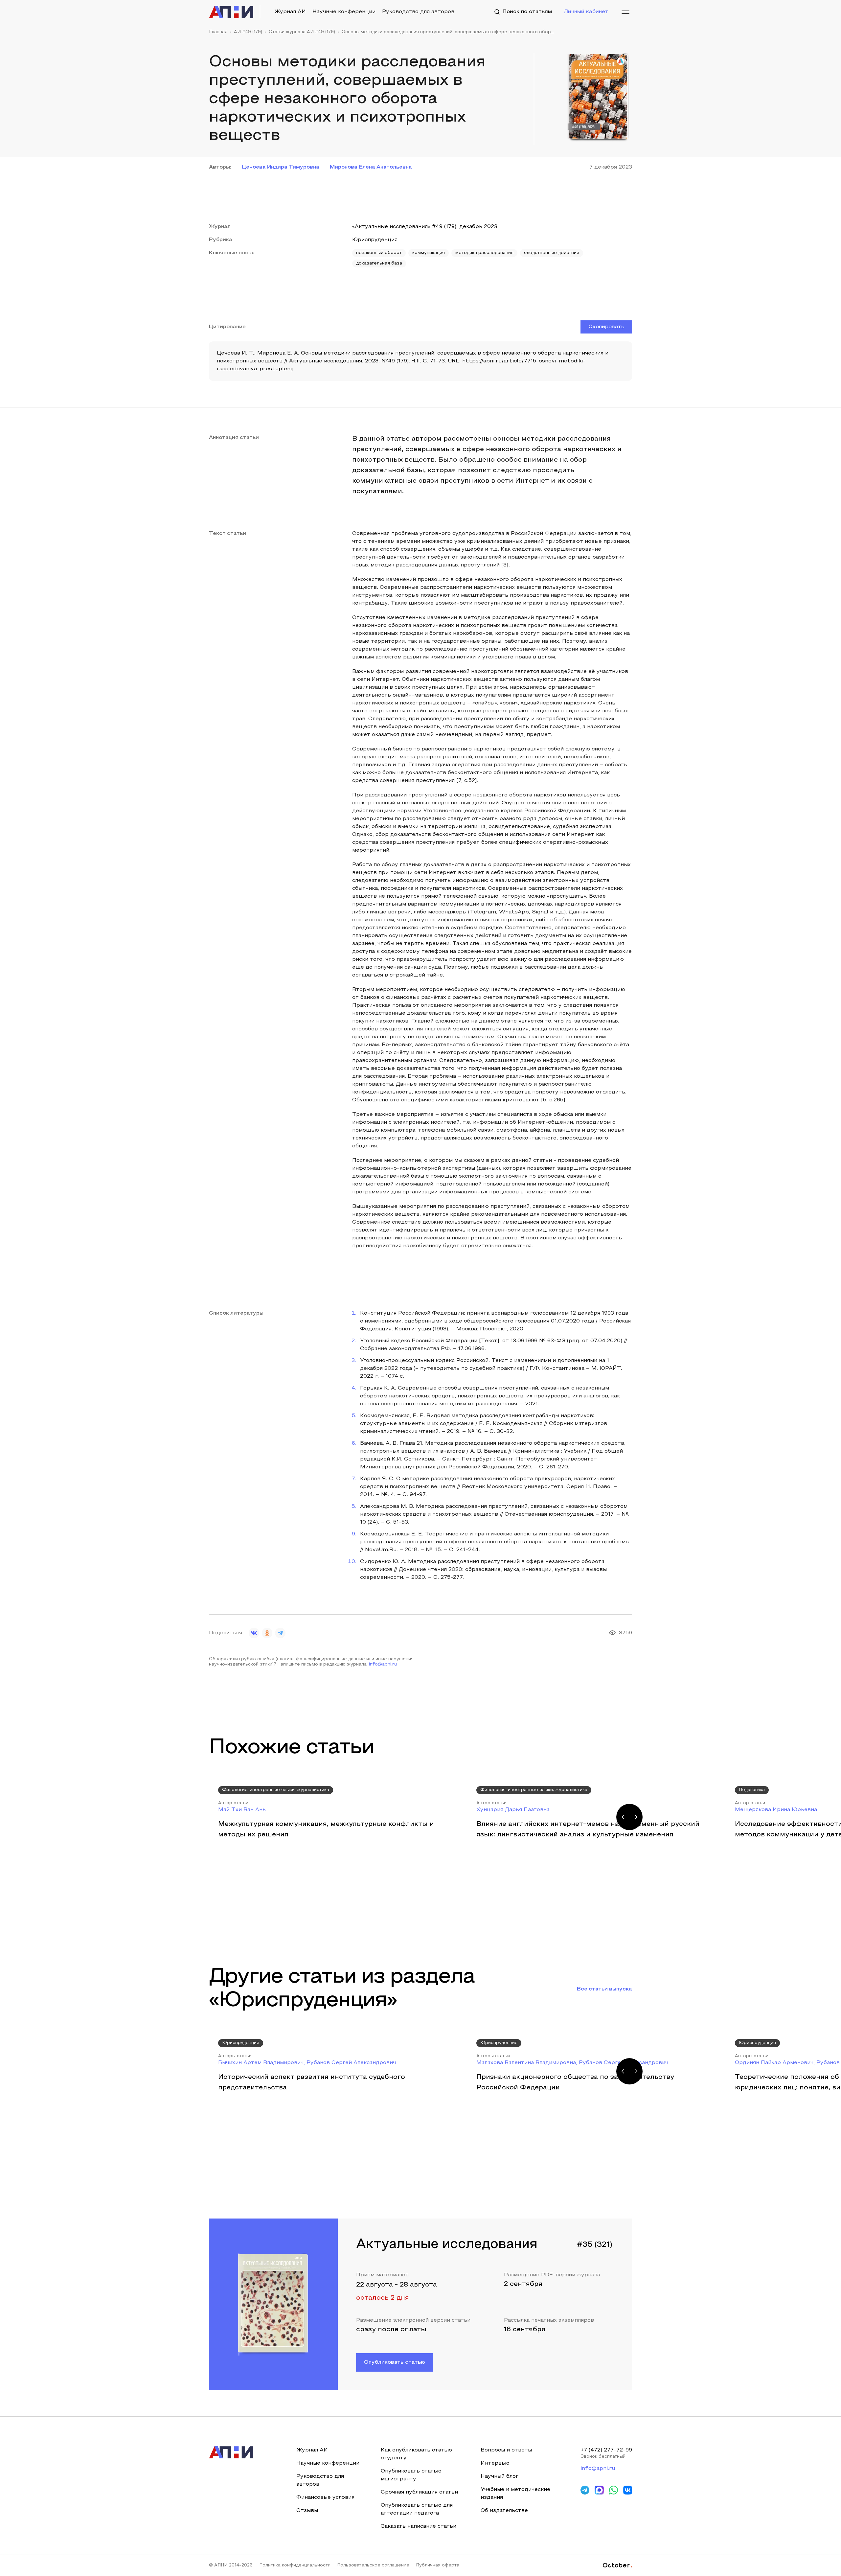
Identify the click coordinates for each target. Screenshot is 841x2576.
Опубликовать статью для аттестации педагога (417, 2509)
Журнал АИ (290, 12)
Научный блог (500, 2476)
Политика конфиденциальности (295, 2565)
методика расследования (484, 253)
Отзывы (307, 2511)
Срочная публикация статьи (419, 2492)
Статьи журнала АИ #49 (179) (302, 32)
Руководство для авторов (418, 12)
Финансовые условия (325, 2497)
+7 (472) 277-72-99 (606, 2450)
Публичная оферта (438, 2565)
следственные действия (552, 253)
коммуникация (429, 253)
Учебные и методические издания (515, 2494)
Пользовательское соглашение (373, 2565)
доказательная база (379, 264)
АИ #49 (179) (248, 32)
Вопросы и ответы (506, 2450)
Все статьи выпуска (604, 1989)
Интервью (495, 2463)
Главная (218, 32)
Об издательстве (504, 2511)
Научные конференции (344, 12)
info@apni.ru (383, 1665)
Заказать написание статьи (419, 2526)
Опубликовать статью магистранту (411, 2475)
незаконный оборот (379, 253)
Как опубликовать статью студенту (416, 2454)
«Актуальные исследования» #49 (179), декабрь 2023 (425, 227)
